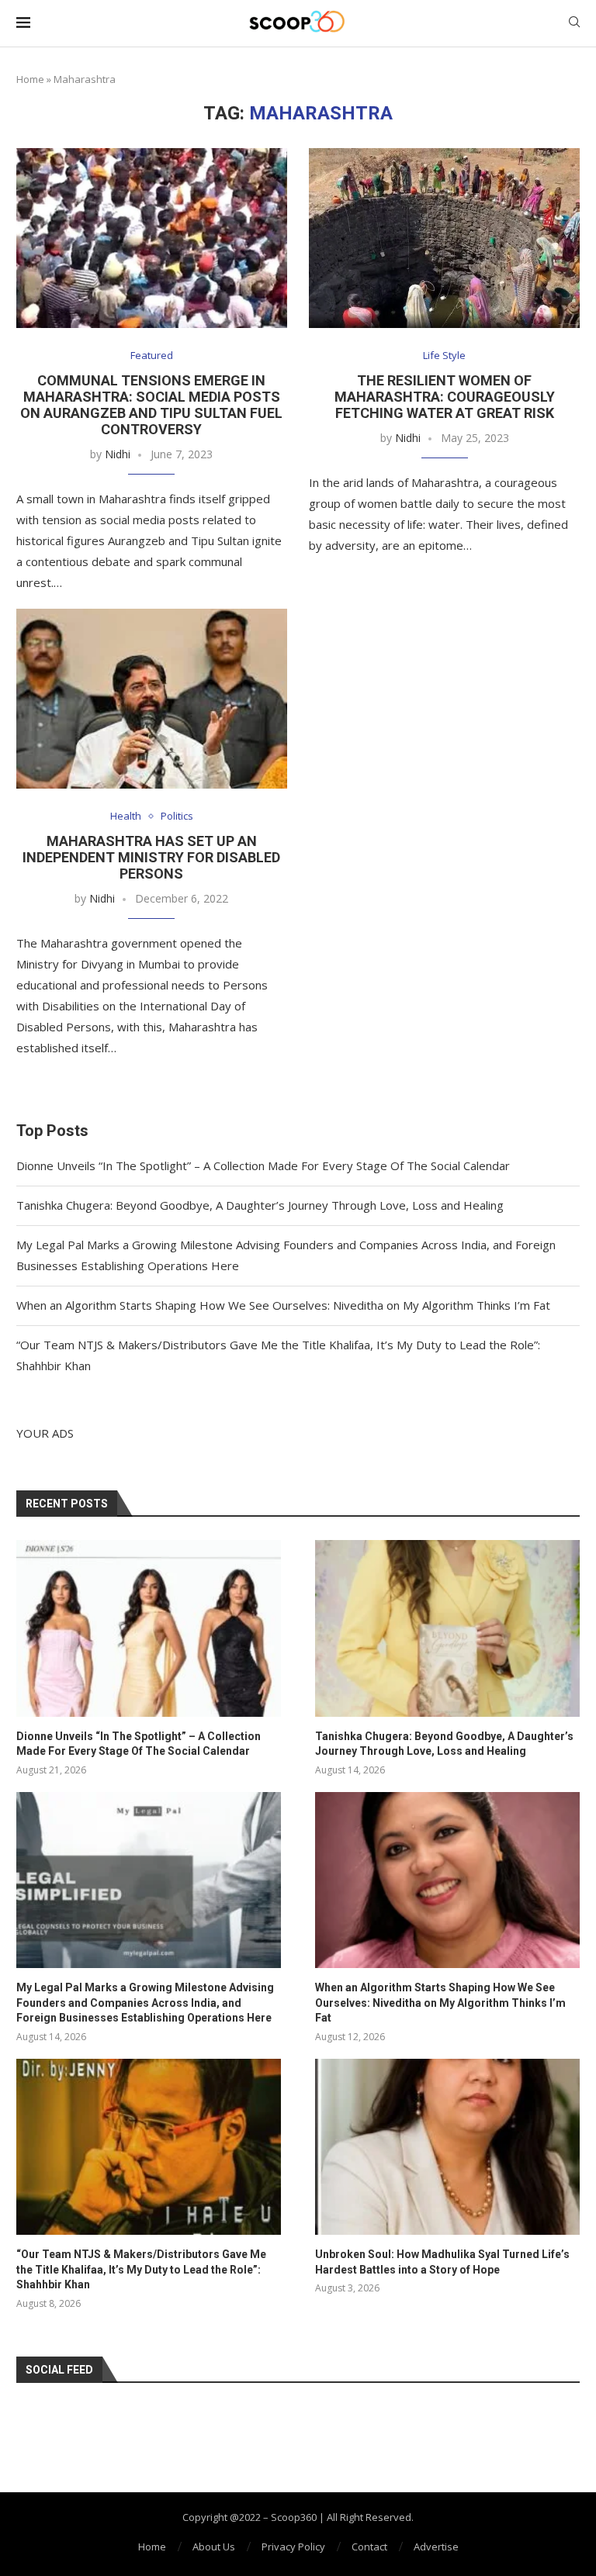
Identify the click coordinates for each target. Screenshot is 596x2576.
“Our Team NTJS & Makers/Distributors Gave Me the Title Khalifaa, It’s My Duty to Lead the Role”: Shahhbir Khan (141, 2269)
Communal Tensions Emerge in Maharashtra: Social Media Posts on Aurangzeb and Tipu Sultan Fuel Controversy (151, 405)
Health (126, 817)
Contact (369, 2547)
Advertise (436, 2547)
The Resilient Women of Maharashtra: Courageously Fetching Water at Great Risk (445, 397)
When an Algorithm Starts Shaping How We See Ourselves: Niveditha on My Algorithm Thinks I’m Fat (283, 1305)
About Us (214, 2547)
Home (30, 79)
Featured (152, 356)
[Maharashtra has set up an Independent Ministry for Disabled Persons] (152, 699)
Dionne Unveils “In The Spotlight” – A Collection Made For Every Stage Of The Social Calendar (263, 1165)
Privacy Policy (293, 2547)
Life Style (444, 356)
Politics (177, 817)
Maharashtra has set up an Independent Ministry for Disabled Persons (151, 857)
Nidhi (118, 454)
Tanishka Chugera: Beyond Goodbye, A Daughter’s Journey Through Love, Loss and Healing (260, 1205)
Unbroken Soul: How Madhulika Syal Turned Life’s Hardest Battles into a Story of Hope (442, 2262)
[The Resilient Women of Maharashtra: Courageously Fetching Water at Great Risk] (444, 238)
